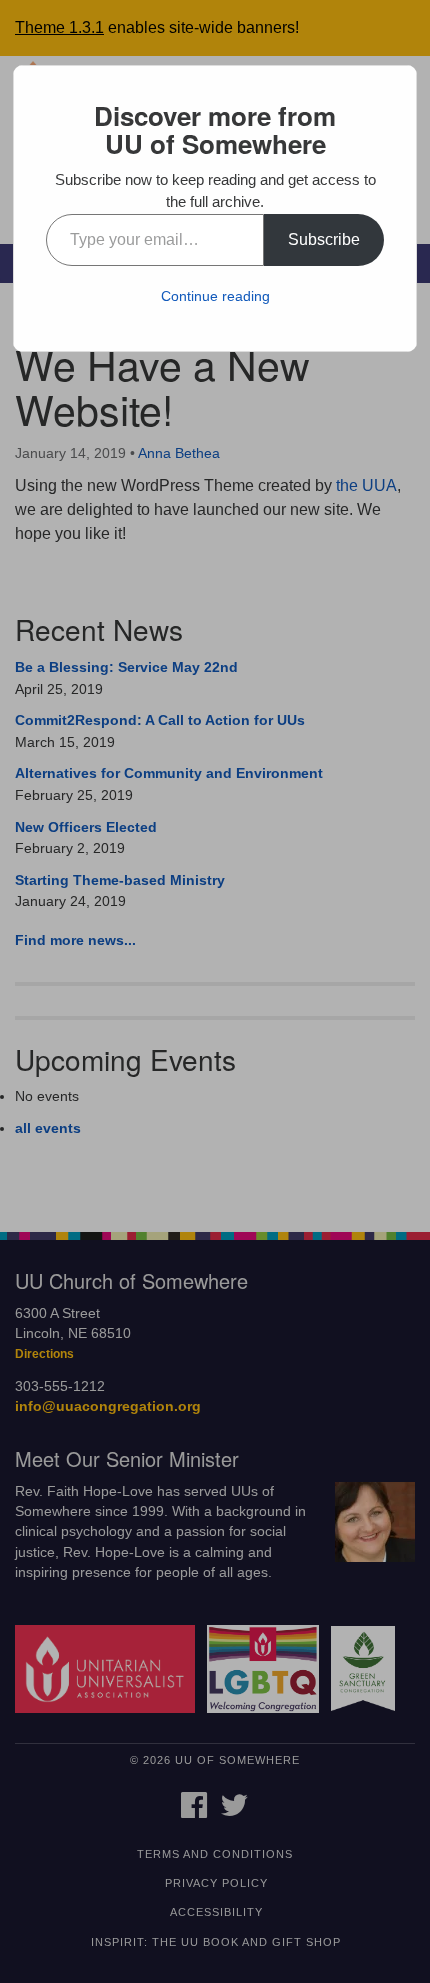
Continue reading (215, 296)
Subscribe (324, 239)
